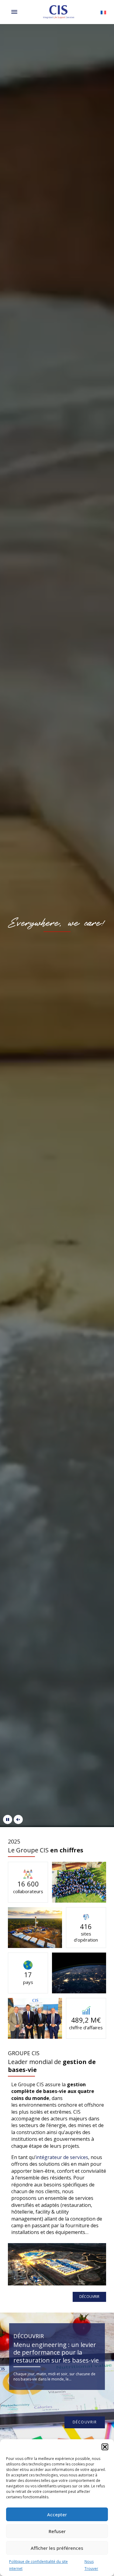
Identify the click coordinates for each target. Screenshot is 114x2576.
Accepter (57, 2514)
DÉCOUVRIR (89, 2297)
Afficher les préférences (57, 2548)
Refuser (57, 2531)
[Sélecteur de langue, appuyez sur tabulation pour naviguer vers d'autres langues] (103, 12)
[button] (105, 2447)
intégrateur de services (62, 2157)
